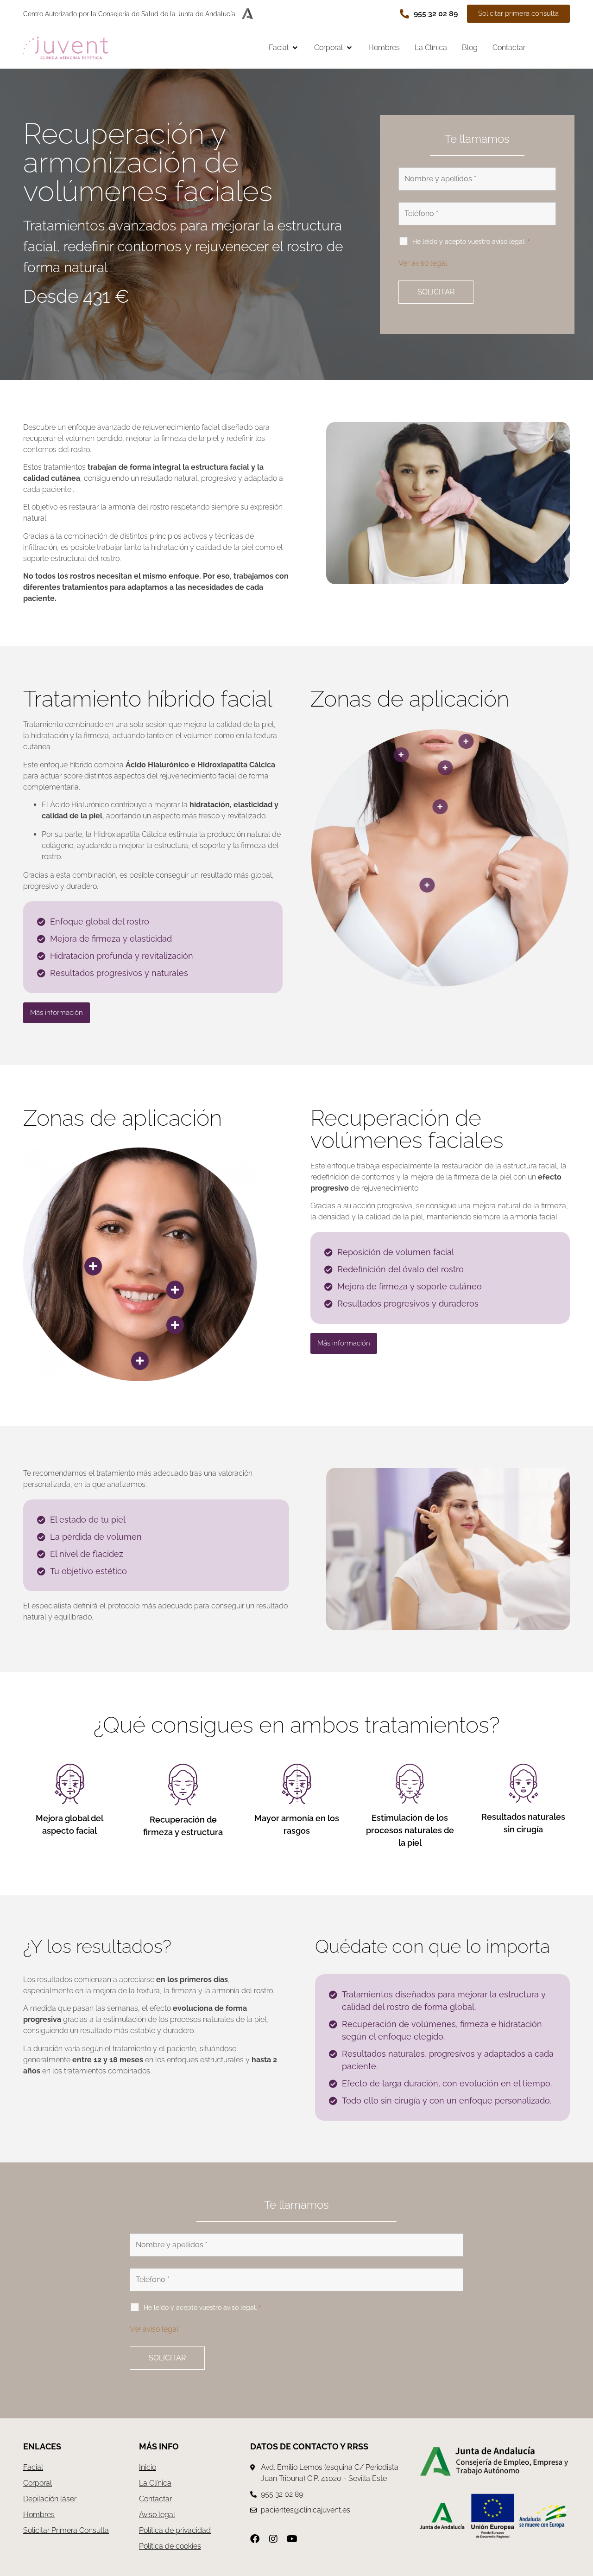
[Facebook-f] (255, 2539)
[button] (284, 48)
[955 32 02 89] (404, 14)
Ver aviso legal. (423, 263)
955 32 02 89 (436, 14)
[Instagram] (273, 2539)
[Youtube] (292, 2539)
